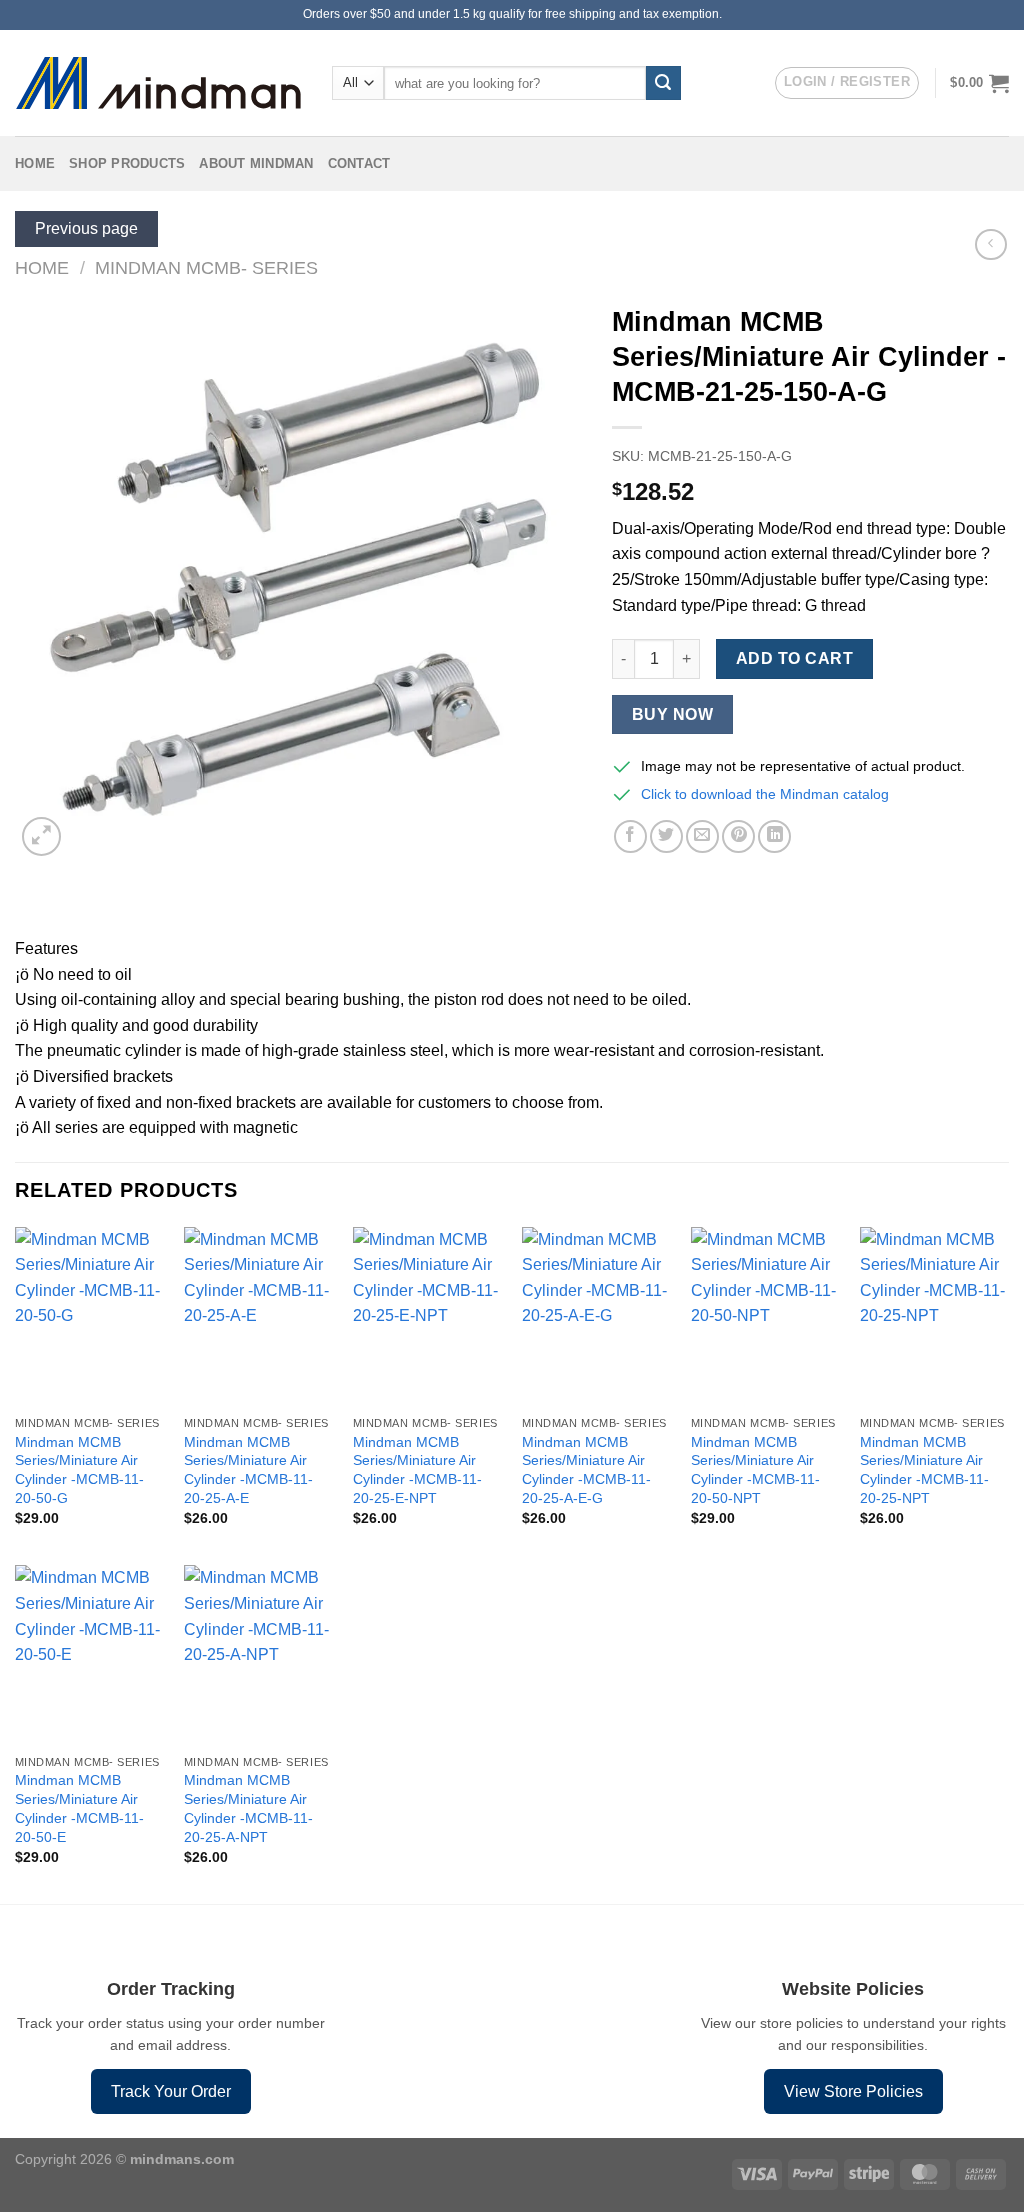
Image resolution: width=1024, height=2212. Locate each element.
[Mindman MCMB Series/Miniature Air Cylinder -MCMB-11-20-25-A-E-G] (596, 1316)
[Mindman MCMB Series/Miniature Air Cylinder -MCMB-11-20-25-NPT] (934, 1316)
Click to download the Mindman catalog (765, 794)
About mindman (256, 163)
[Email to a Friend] (702, 836)
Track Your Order (171, 2091)
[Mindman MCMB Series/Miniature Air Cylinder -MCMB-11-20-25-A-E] (258, 1316)
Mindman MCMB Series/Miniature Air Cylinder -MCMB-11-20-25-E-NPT (417, 1470)
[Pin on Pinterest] (738, 836)
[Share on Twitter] (666, 836)
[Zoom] (41, 836)
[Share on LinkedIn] (774, 836)
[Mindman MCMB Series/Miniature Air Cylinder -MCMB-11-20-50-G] (89, 1316)
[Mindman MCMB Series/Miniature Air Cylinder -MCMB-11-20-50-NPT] (765, 1316)
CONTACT (359, 163)
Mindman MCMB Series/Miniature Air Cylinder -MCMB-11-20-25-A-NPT (248, 1808)
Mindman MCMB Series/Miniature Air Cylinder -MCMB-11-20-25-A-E (248, 1470)
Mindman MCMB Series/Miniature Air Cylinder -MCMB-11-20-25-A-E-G (586, 1470)
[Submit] (663, 83)
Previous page (86, 228)
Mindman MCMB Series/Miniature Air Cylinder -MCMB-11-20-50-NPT (755, 1470)
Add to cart (794, 658)
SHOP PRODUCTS (127, 163)
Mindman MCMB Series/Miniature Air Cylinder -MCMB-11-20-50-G (79, 1470)
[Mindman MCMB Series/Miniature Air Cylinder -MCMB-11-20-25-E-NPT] (427, 1316)
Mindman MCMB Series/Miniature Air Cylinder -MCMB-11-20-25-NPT (924, 1470)
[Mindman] (158, 83)
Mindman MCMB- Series (206, 267)
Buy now (672, 714)
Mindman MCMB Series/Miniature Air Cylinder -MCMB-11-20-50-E (79, 1808)
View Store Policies (853, 2091)
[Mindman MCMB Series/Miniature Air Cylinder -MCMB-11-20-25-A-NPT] (258, 1654)
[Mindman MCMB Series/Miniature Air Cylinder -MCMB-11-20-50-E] (89, 1654)
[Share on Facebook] (630, 836)
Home (35, 163)
